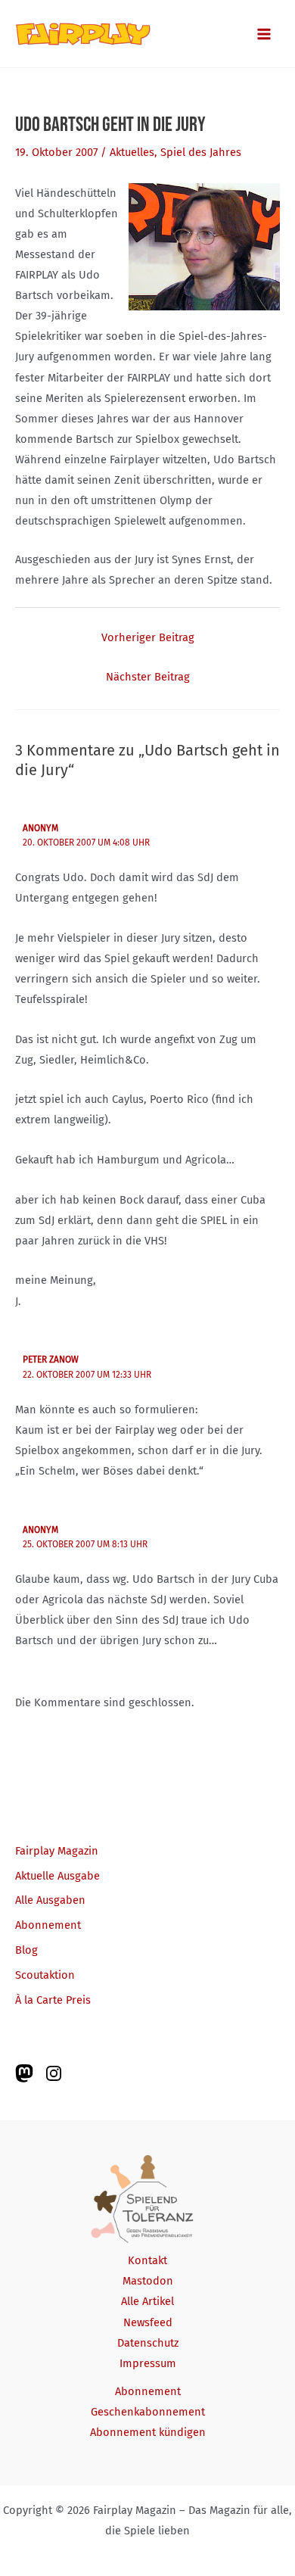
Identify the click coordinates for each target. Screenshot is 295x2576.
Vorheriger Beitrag (148, 637)
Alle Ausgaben (50, 1900)
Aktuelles (132, 152)
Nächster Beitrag (148, 677)
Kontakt (147, 2260)
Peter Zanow (51, 1360)
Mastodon (148, 2281)
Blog (26, 1950)
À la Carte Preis (53, 2000)
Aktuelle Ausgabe (57, 1876)
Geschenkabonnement (148, 2412)
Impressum (148, 2363)
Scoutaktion (45, 1975)
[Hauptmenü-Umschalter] (264, 34)
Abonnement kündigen (148, 2432)
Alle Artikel (147, 2301)
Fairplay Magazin (57, 1851)
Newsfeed (148, 2322)
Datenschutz (148, 2343)
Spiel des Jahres (201, 152)
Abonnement (48, 1925)
